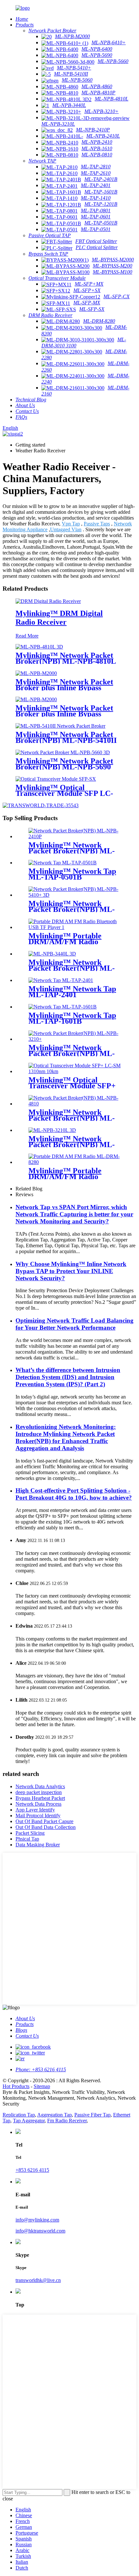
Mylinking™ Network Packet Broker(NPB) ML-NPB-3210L (72, 1145)
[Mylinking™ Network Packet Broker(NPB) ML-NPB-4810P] (76, 1104)
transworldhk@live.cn (38, 2280)
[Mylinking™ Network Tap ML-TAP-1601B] (63, 1007)
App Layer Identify (35, 1810)
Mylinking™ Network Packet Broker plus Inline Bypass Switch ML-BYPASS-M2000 (64, 714)
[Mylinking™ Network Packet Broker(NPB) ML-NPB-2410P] (76, 836)
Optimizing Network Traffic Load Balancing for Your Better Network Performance (75, 1324)
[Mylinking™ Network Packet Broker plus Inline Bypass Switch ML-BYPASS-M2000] (36, 699)
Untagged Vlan (66, 529)
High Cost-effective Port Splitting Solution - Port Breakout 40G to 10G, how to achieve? (74, 1494)
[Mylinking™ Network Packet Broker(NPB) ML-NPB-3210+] (76, 1039)
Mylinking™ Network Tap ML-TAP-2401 (72, 992)
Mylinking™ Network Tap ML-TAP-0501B (72, 874)
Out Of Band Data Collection (46, 1827)
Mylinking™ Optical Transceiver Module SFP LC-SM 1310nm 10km (64, 793)
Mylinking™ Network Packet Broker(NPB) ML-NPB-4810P (72, 1118)
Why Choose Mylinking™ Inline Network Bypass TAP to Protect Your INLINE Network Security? (71, 1271)
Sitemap (42, 2086)
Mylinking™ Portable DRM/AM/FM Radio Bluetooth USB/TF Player (71, 942)
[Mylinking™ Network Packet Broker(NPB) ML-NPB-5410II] (60, 726)
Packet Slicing (30, 1833)
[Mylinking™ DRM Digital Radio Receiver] (48, 601)
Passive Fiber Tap (92, 2115)
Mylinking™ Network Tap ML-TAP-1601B (72, 1018)
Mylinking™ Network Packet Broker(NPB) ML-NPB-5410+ (72, 909)
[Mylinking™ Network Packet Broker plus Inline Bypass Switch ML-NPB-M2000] (36, 673)
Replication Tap (19, 2115)
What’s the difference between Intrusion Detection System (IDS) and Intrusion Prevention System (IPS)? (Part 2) (68, 1377)
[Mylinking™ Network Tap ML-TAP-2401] (61, 980)
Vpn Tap (71, 524)
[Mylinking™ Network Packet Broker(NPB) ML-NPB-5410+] (76, 895)
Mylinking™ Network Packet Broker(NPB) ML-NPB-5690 (64, 764)
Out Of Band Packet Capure (44, 1821)
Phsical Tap (27, 1839)
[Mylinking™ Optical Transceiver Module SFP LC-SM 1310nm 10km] (56, 779)
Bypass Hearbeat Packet (40, 1798)
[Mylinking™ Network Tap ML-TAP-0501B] (63, 863)
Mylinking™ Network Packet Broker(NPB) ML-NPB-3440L (72, 968)
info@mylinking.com (37, 2220)
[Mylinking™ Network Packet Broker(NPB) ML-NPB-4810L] (39, 647)
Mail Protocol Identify (38, 1816)
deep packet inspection (39, 1792)
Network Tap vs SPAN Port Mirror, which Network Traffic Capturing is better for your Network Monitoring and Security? (74, 1214)
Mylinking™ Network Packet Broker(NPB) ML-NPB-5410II (66, 737)
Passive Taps (97, 524)
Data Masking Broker (38, 1845)
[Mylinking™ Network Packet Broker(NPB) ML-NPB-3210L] (52, 1130)
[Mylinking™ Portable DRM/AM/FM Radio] (76, 1162)
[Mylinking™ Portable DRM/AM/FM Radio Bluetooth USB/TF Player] (76, 927)
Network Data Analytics (40, 1786)
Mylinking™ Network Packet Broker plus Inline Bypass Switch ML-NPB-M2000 (64, 688)
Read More (27, 636)
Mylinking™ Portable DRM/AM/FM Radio (65, 1174)
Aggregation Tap (54, 2115)
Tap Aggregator (29, 2121)
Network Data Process (38, 1804)
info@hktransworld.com (40, 2231)
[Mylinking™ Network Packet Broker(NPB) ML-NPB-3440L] (52, 954)
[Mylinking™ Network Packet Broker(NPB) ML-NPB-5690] (63, 752)
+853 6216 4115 (32, 2170)
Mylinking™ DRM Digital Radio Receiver (59, 618)
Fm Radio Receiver (67, 2121)
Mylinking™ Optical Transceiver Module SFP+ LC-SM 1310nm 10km (72, 1086)
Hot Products (16, 2086)
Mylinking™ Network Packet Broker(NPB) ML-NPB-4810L (66, 658)
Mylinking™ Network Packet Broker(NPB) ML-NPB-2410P (72, 851)
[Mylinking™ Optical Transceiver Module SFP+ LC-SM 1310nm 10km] (76, 1071)
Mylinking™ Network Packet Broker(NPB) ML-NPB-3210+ (72, 1053)
